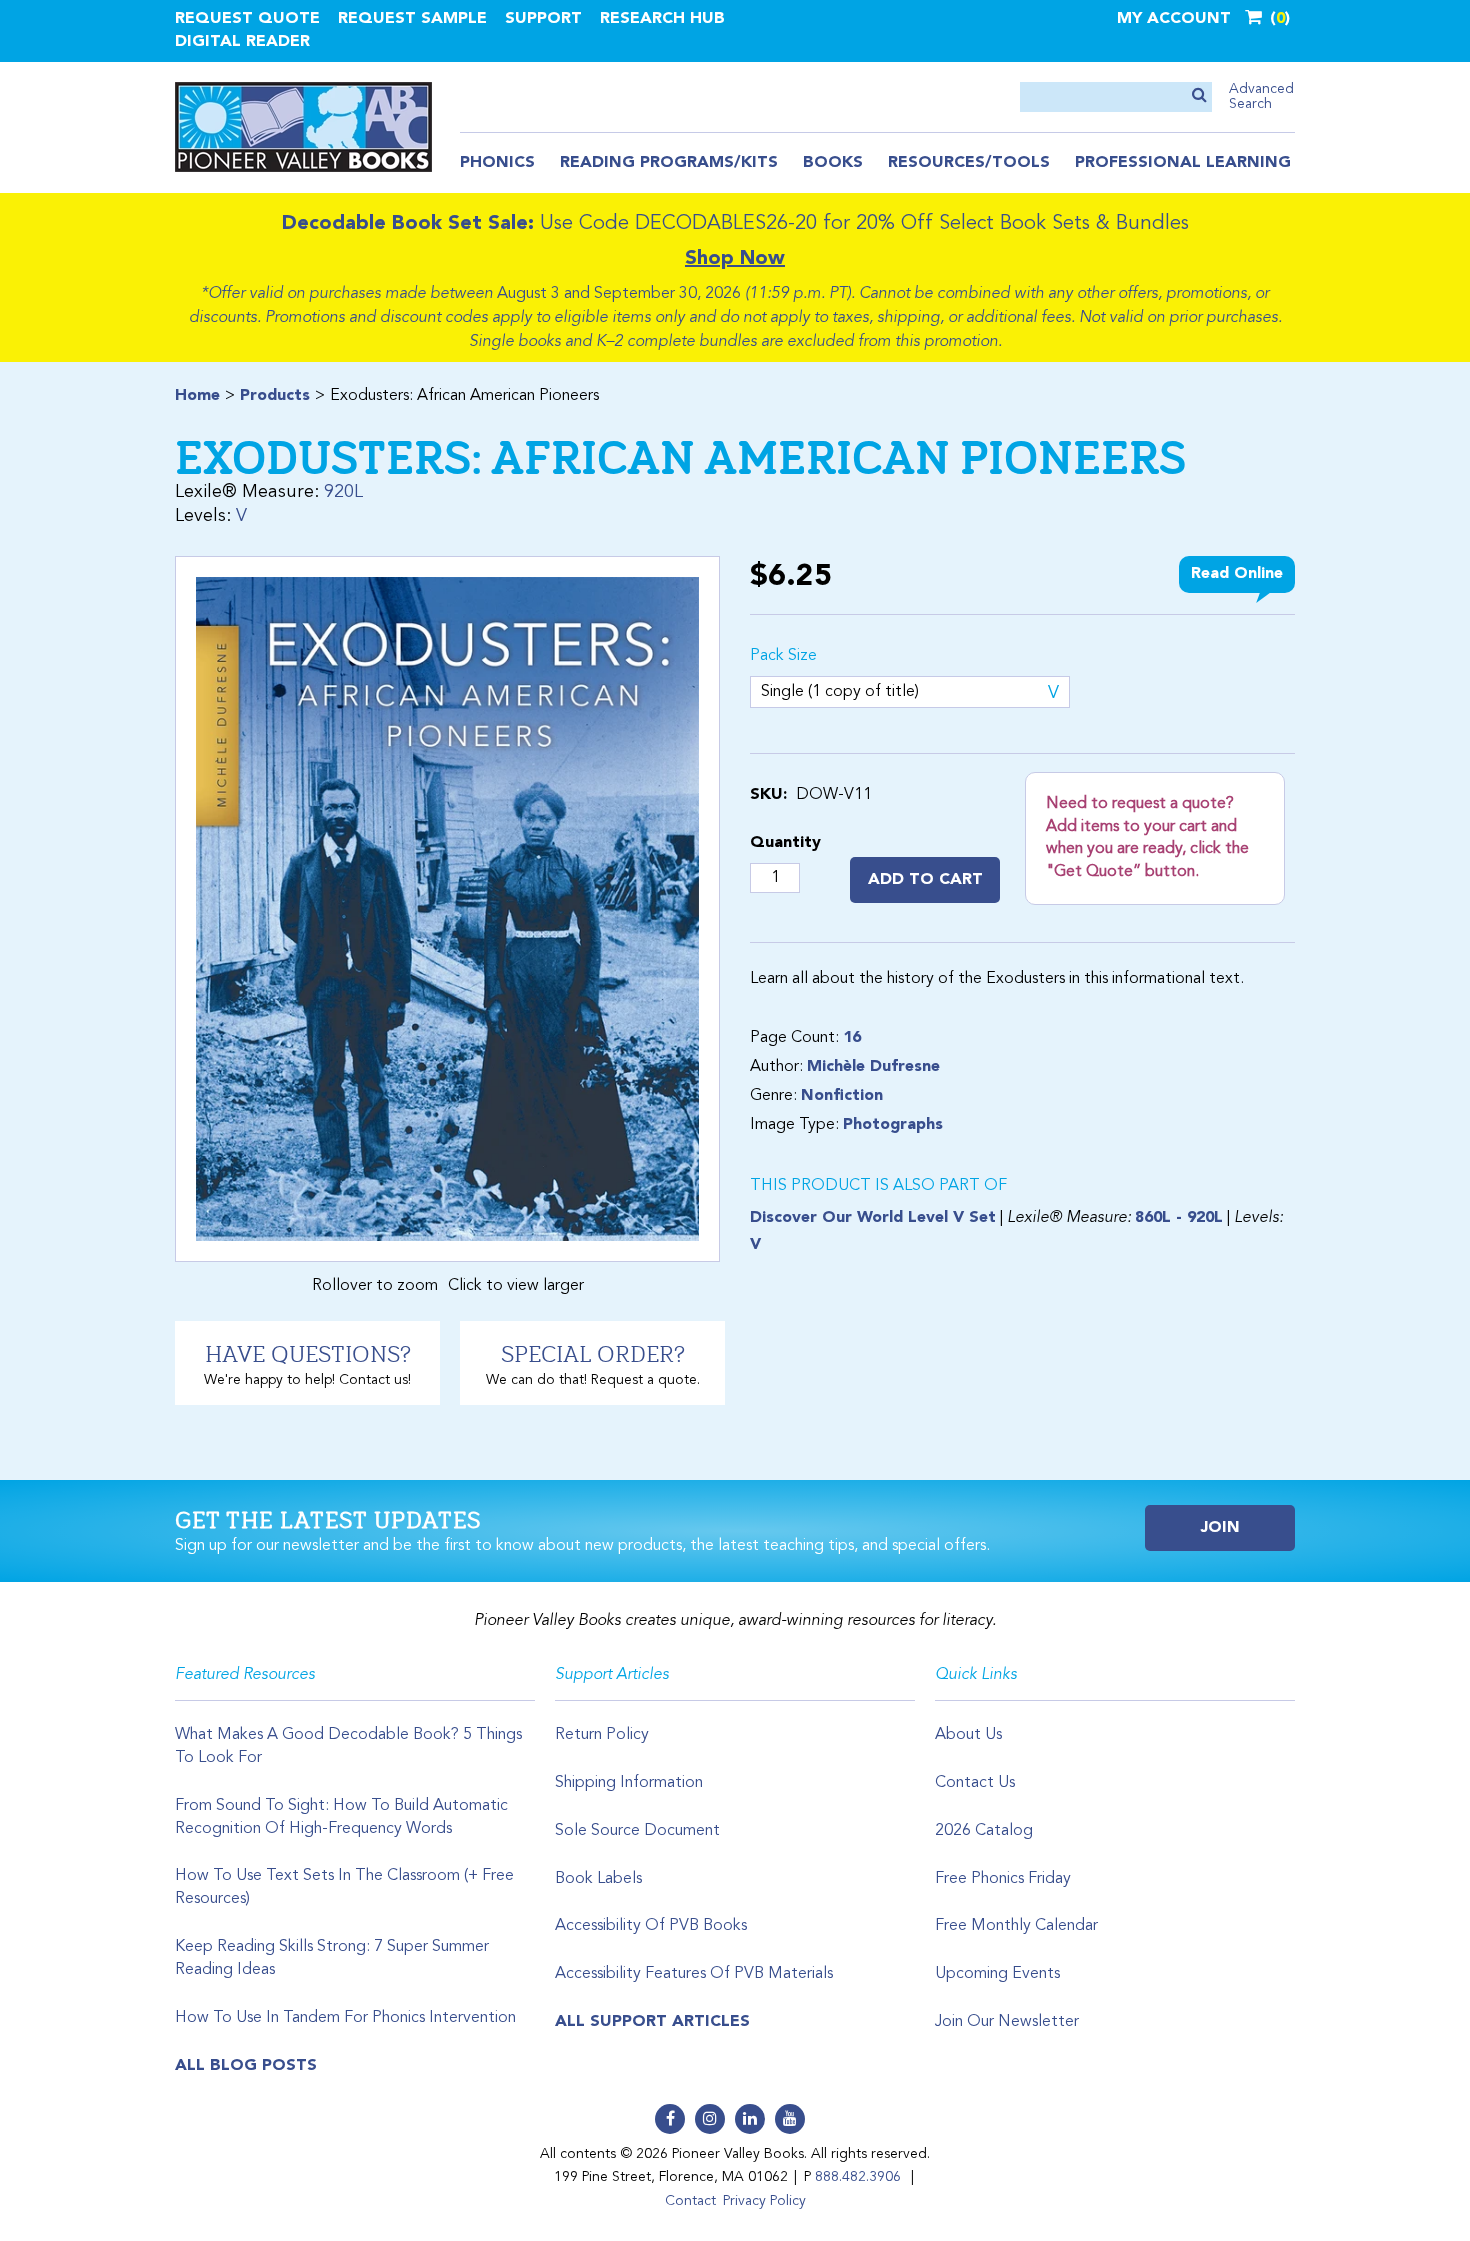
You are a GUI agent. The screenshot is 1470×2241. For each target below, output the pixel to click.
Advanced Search (1261, 96)
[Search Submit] (1199, 96)
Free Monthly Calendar (1016, 1926)
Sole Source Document (637, 1831)
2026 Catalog (984, 1831)
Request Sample (412, 19)
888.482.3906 (858, 2177)
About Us (968, 1735)
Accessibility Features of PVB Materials (694, 1974)
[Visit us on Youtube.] (790, 2119)
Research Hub (662, 19)
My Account (1174, 19)
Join (1220, 1528)
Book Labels (598, 1879)
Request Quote (247, 19)
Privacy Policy (764, 2201)
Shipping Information (629, 1783)
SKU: (768, 795)
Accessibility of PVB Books (651, 1926)
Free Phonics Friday (1003, 1879)
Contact (690, 2201)
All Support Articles (652, 2022)
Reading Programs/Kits (669, 163)
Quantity (785, 843)
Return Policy (602, 1735)
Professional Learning (1183, 163)
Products (275, 396)
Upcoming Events (997, 1974)
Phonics (497, 163)
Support (543, 19)
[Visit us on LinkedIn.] (750, 2119)
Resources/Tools (969, 163)
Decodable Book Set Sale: (408, 224)
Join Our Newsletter (1007, 2022)
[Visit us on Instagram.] (710, 2119)
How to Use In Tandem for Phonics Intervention (345, 2018)
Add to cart (925, 880)
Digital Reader (242, 42)
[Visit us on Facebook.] (670, 2119)
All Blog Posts (246, 2066)
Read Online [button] (1237, 574)
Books (833, 163)
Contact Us (975, 1783)
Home (197, 396)
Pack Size (783, 656)
